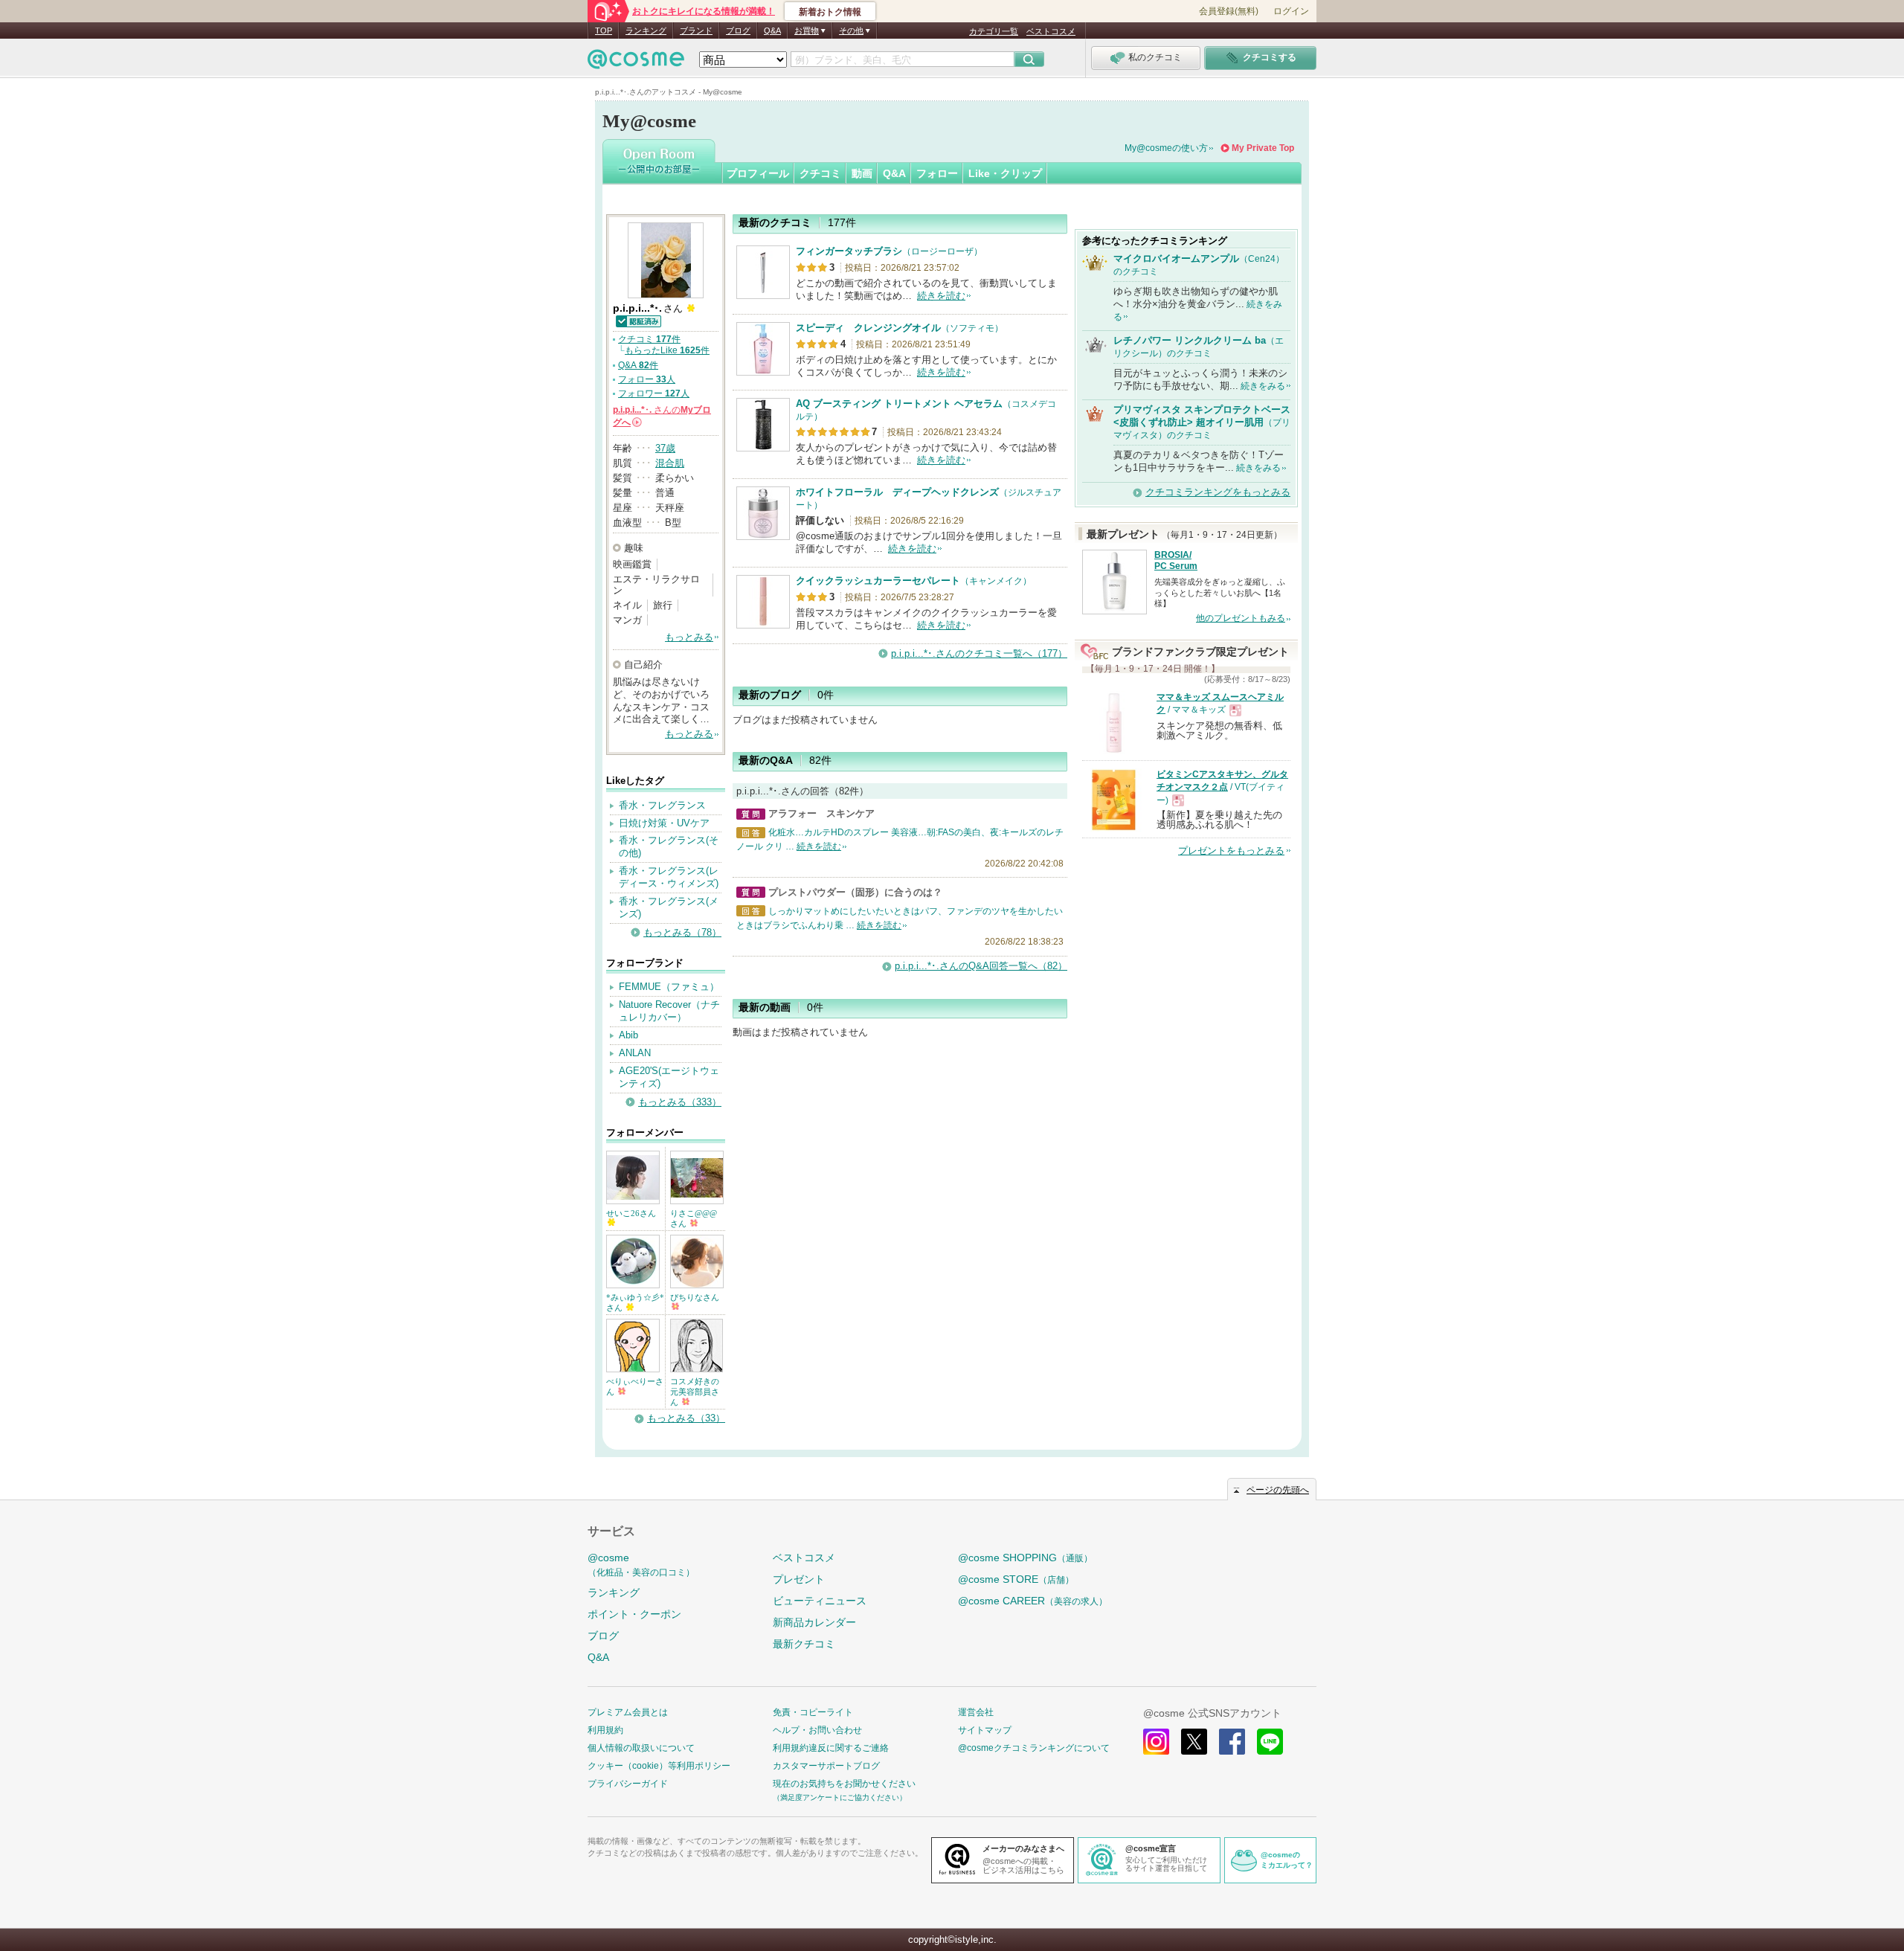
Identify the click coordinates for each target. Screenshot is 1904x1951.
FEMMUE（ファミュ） (669, 987)
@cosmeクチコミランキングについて (1034, 1748)
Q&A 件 (638, 365)
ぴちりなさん (695, 1297)
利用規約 (605, 1730)
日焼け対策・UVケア (664, 823)
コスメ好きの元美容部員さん (695, 1392)
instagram (1156, 1742)
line (1270, 1742)
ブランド (696, 30)
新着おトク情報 (830, 12)
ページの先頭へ (1278, 1490)
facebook (1232, 1742)
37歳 (665, 448)
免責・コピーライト (813, 1712)
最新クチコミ (804, 1644)
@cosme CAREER (1033, 1601)
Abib (628, 1035)
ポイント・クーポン (634, 1614)
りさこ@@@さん (694, 1218)
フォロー (937, 173)
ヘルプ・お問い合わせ (817, 1730)
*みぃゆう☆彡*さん (635, 1302)
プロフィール (758, 173)
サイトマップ (985, 1730)
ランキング (646, 30)
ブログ (738, 30)
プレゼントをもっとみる (1231, 851)
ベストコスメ (1051, 31)
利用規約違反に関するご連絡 (831, 1748)
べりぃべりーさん (635, 1386)
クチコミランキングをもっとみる (1218, 492)
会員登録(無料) (1229, 11)
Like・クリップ (1005, 173)
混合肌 (670, 463)
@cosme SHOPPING (1025, 1558)
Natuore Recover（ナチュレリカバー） (669, 1011)
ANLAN (635, 1053)
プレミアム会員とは (628, 1712)
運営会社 (976, 1712)
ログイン (1291, 11)
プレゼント (799, 1579)
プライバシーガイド (628, 1784)
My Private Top (1263, 148)
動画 (862, 173)
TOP (604, 30)
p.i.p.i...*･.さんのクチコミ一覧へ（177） (979, 653)
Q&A (772, 30)
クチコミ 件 (649, 339)
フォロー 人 (647, 379)
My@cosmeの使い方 (1166, 148)
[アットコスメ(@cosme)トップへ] (636, 63)
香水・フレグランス (662, 805)
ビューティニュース (820, 1601)
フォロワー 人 (654, 393)
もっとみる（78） (682, 932)
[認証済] (638, 320)
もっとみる (689, 637)
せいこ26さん (631, 1213)
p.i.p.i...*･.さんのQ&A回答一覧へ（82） (981, 966)
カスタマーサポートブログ (826, 1766)
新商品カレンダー (814, 1622)
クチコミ (820, 173)
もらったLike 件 (667, 350)
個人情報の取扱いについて (641, 1748)
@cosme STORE (1016, 1579)
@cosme (641, 1565)
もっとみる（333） (680, 1102)
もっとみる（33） (686, 1418)
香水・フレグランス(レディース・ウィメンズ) (669, 877)
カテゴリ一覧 (994, 31)
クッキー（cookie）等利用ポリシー (659, 1766)
